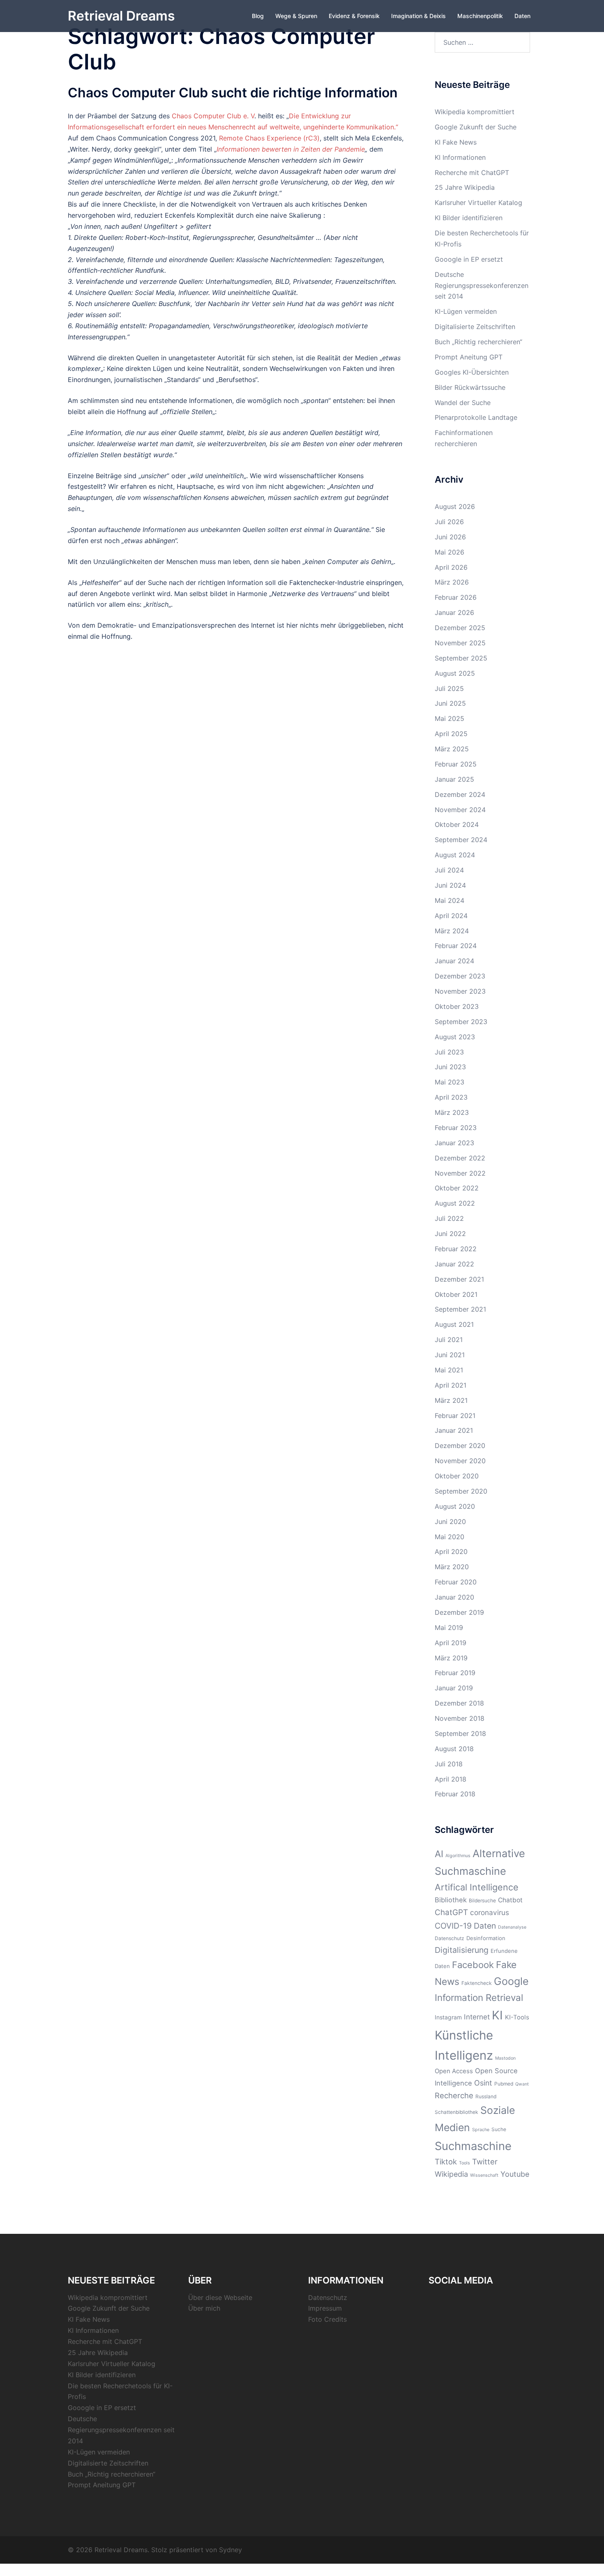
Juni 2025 (450, 703)
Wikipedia (451, 2174)
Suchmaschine (473, 2146)
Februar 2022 (456, 1249)
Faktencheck (477, 1983)
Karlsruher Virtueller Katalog (478, 203)
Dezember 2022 (460, 1158)
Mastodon (505, 2058)
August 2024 (455, 855)
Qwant (522, 2084)
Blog (258, 16)
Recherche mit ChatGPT (472, 173)
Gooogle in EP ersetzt (469, 259)
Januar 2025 (454, 779)
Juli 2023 (449, 1052)
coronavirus (490, 1912)
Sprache (481, 2130)
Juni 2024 (450, 885)
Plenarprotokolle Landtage (476, 417)
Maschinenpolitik (480, 16)
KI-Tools (517, 2017)
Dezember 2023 (460, 976)
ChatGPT (451, 1912)
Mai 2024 (450, 900)
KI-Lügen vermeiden (466, 311)
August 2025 (455, 673)
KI (497, 2015)
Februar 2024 (456, 946)
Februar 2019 (455, 1673)
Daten (522, 16)
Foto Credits (327, 2319)
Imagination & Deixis (418, 16)
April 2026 (451, 567)
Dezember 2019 (459, 1612)
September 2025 (461, 658)
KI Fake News (456, 142)
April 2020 (451, 1552)
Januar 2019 (454, 1688)
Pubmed (504, 2084)
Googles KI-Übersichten (472, 372)
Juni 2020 (450, 1522)
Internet (477, 2017)
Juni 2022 (450, 1234)
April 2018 (451, 1779)
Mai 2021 (449, 1370)
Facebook (473, 1965)
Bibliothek (451, 1900)
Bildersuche (482, 1900)
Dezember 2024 (460, 794)
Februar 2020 (456, 1582)
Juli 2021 (449, 1340)
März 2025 (452, 749)
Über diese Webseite (220, 2297)
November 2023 (460, 991)
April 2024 (451, 916)
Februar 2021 (455, 1416)
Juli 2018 (449, 1764)
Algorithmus (458, 1856)
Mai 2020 (450, 1537)
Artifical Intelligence (477, 1887)
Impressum (325, 2308)
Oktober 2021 (456, 1294)
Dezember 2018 (459, 1703)
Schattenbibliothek (456, 2112)
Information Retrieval (479, 1997)
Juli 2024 (449, 870)
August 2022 (455, 1203)
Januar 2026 (454, 612)
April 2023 (451, 1097)
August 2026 (455, 506)
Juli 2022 (449, 1218)
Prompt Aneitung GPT (469, 357)
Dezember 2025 (460, 628)
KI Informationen (460, 157)
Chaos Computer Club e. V (213, 116)
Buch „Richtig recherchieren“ (478, 342)
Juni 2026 (450, 537)
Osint (483, 2083)
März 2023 (452, 1112)
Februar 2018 (455, 1794)
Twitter (485, 2162)
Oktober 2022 (457, 1188)
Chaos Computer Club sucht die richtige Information (233, 93)
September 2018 (460, 1733)
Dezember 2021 (459, 1279)
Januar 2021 (454, 1430)
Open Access (454, 2071)
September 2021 (460, 1309)
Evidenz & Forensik (354, 16)
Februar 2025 (456, 764)
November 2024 (460, 810)
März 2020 (452, 1567)
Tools (465, 2163)
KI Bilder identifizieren (469, 218)
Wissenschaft (484, 2175)
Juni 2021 (450, 1355)
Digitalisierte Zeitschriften (475, 327)
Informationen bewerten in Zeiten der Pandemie (291, 149)
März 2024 (452, 931)
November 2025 (460, 643)
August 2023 (455, 1037)
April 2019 (451, 1643)
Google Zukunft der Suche (476, 127)
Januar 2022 (454, 1264)
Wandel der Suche (463, 403)
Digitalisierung (462, 1950)
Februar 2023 (456, 1128)
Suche (499, 2129)
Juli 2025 (449, 688)
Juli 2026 (449, 522)
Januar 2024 (454, 961)
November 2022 (460, 1173)
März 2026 (452, 582)
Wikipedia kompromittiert (475, 112)
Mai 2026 (450, 552)
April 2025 (451, 734)
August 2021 (454, 1324)
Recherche (454, 2095)
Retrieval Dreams (121, 16)
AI (439, 1854)
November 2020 (460, 1461)
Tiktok (446, 2162)
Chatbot (510, 1900)
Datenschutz (450, 1938)
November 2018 (460, 1718)
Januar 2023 (454, 1143)
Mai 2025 (450, 718)
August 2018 (454, 1749)
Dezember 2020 (460, 1446)
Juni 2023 (450, 1067)
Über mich (204, 2308)
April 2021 (451, 1385)
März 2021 (451, 1400)
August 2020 (455, 1506)
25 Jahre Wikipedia (465, 187)
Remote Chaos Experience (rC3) (269, 138)
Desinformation (486, 1938)
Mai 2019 (449, 1628)
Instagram (448, 2017)
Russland (486, 2096)
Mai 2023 (450, 1082)
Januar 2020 (454, 1597)
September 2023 (461, 1022)
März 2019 (451, 1658)
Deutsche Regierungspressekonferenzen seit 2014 (482, 285)
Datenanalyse (512, 1927)
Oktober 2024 (457, 824)
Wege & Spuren (296, 16)
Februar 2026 (456, 597)
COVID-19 (453, 1926)
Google (511, 1981)
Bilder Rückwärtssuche (470, 387)
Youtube (515, 2174)
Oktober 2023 (457, 1006)
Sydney (231, 2550)
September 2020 (461, 1491)
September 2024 (461, 840)
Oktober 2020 (457, 1476)
